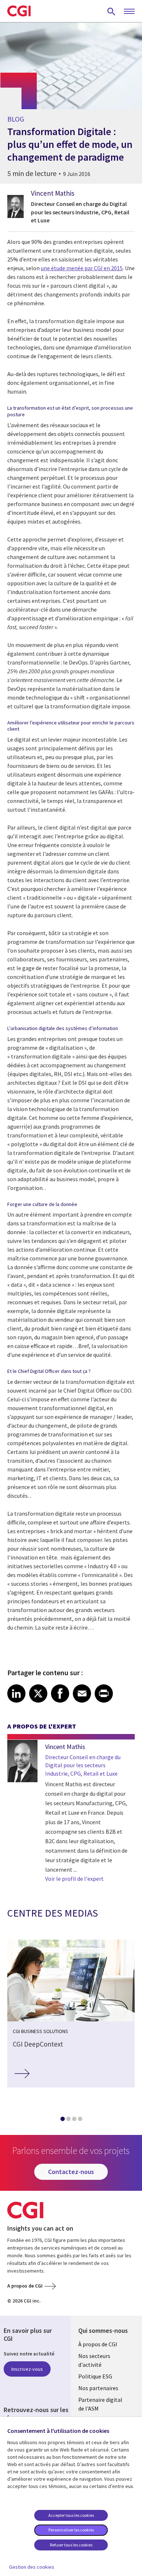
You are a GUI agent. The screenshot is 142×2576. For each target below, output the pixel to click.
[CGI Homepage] (19, 11)
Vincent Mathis (53, 193)
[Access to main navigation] (129, 12)
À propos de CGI (98, 2344)
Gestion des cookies (32, 2567)
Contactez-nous (71, 2172)
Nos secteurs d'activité (94, 2360)
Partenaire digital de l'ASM (100, 2404)
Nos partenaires (98, 2388)
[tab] (62, 2120)
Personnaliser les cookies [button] (71, 2530)
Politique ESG (95, 2376)
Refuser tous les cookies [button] (71, 2545)
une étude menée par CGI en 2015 (82, 268)
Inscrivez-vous (27, 2369)
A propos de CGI (25, 2286)
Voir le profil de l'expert (74, 1879)
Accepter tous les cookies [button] (71, 2515)
